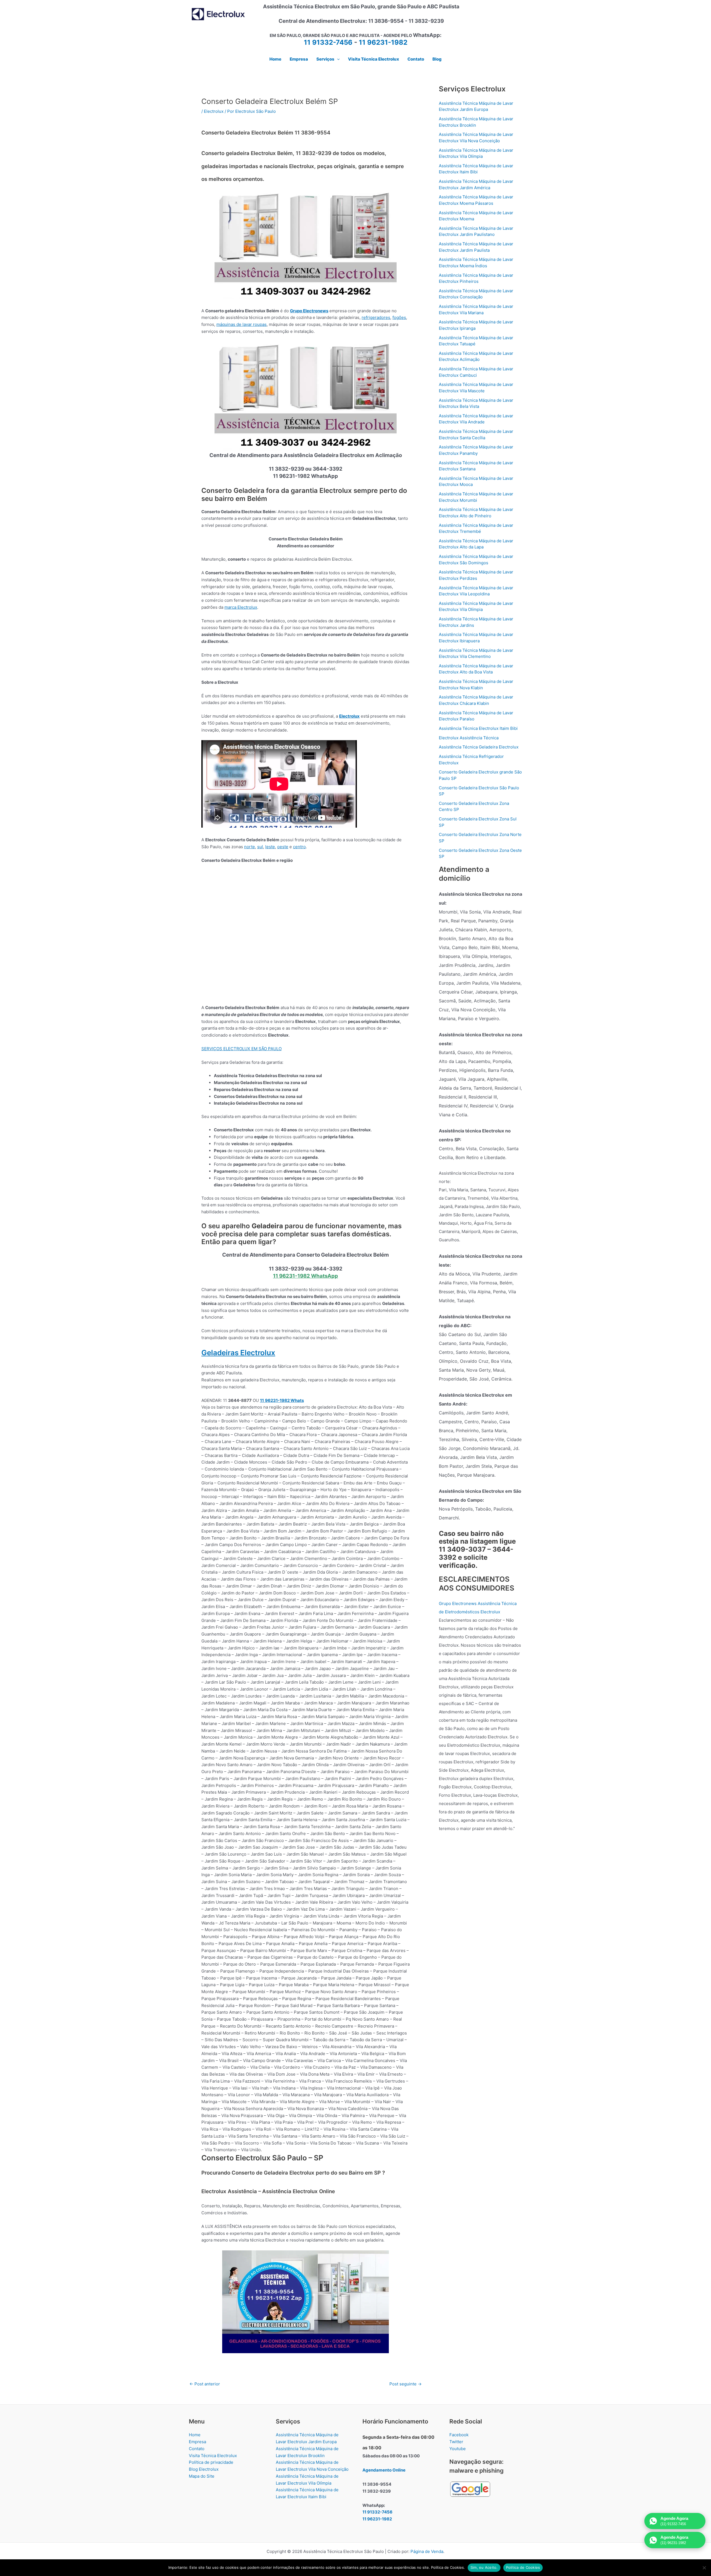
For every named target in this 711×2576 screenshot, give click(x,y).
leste (270, 847)
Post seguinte (405, 2384)
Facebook (459, 2435)
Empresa (197, 2442)
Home (195, 2435)
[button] (337, 59)
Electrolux (214, 111)
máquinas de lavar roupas (241, 324)
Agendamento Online (384, 2470)
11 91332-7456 (328, 42)
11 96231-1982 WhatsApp (306, 1276)
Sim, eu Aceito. (484, 2567)
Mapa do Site (202, 2476)
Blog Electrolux (204, 2469)
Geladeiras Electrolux (238, 1353)
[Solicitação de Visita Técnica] (306, 2301)
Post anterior (205, 2384)
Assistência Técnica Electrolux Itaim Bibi (478, 728)
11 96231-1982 (383, 42)
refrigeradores (376, 317)
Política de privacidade (211, 2462)
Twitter (456, 2442)
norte (250, 847)
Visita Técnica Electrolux (213, 2456)
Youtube (458, 2449)
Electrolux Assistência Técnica (469, 738)
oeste (283, 847)
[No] (704, 2568)
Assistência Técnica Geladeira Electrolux (479, 747)
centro (299, 847)
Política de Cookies (523, 2567)
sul (260, 847)
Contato (197, 2449)
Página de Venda (427, 2551)
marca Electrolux (241, 607)
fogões (399, 317)
